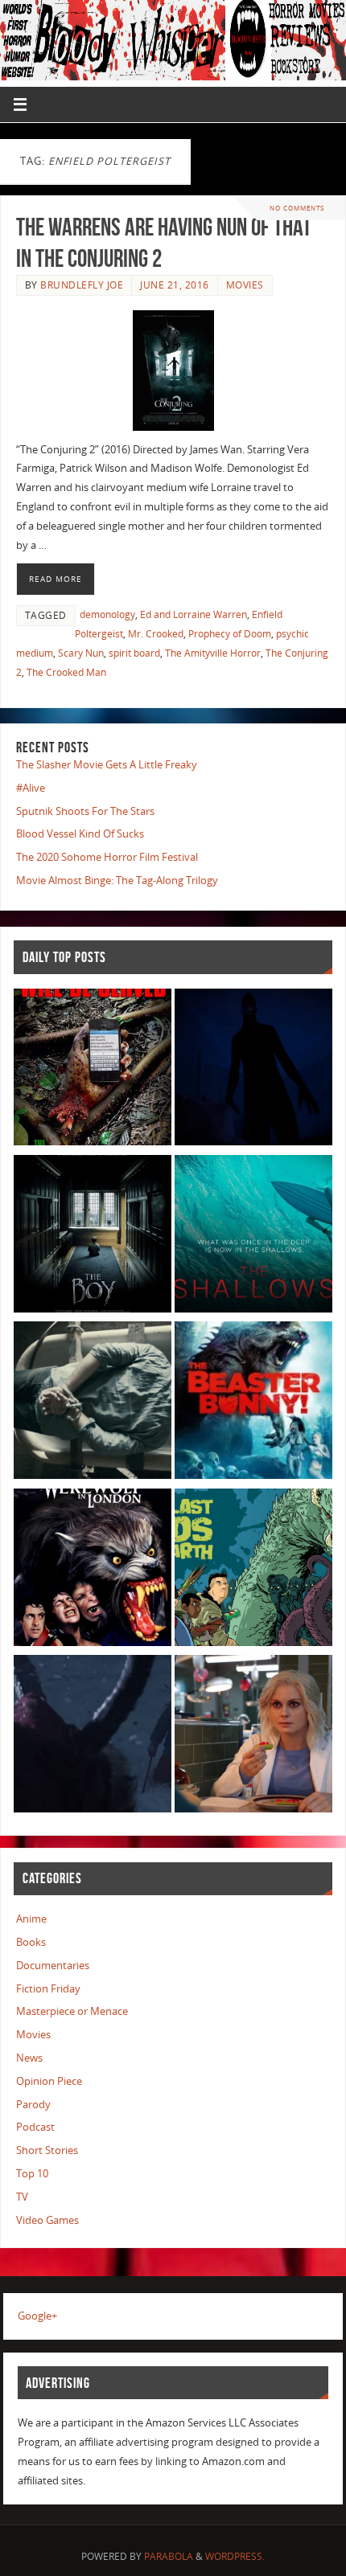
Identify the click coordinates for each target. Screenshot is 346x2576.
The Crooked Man (66, 672)
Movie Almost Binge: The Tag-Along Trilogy (117, 881)
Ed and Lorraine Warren (194, 614)
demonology (107, 614)
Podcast (35, 2127)
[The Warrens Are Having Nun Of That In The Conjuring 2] (173, 371)
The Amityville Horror (213, 653)
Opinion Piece (49, 2081)
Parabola (169, 2556)
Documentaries (53, 1966)
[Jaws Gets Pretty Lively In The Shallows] (253, 1237)
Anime (31, 1919)
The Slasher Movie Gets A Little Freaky (107, 765)
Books (31, 1942)
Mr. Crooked (156, 634)
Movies (245, 285)
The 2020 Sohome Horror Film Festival (107, 857)
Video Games (47, 2220)
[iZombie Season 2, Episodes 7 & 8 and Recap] (253, 1736)
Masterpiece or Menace (72, 2011)
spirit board (134, 653)
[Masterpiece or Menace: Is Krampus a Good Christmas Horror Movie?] (93, 1736)
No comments (297, 208)
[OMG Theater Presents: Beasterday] (253, 1403)
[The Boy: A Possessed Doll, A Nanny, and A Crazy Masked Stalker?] (93, 1237)
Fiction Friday (48, 1989)
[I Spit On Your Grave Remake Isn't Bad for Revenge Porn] (93, 1403)
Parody (33, 2105)
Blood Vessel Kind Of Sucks (80, 834)
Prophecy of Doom (230, 634)
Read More (56, 579)
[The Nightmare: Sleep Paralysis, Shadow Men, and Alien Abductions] (253, 1070)
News (29, 2058)
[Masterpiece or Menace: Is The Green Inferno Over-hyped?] (93, 1070)
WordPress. (235, 2556)
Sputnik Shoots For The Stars (85, 811)
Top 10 (32, 2174)
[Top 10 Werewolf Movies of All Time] (93, 1570)
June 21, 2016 (175, 285)
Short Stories (47, 2150)
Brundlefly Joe (82, 285)
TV (22, 2197)
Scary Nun (81, 653)
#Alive (31, 788)
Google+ (37, 2316)
